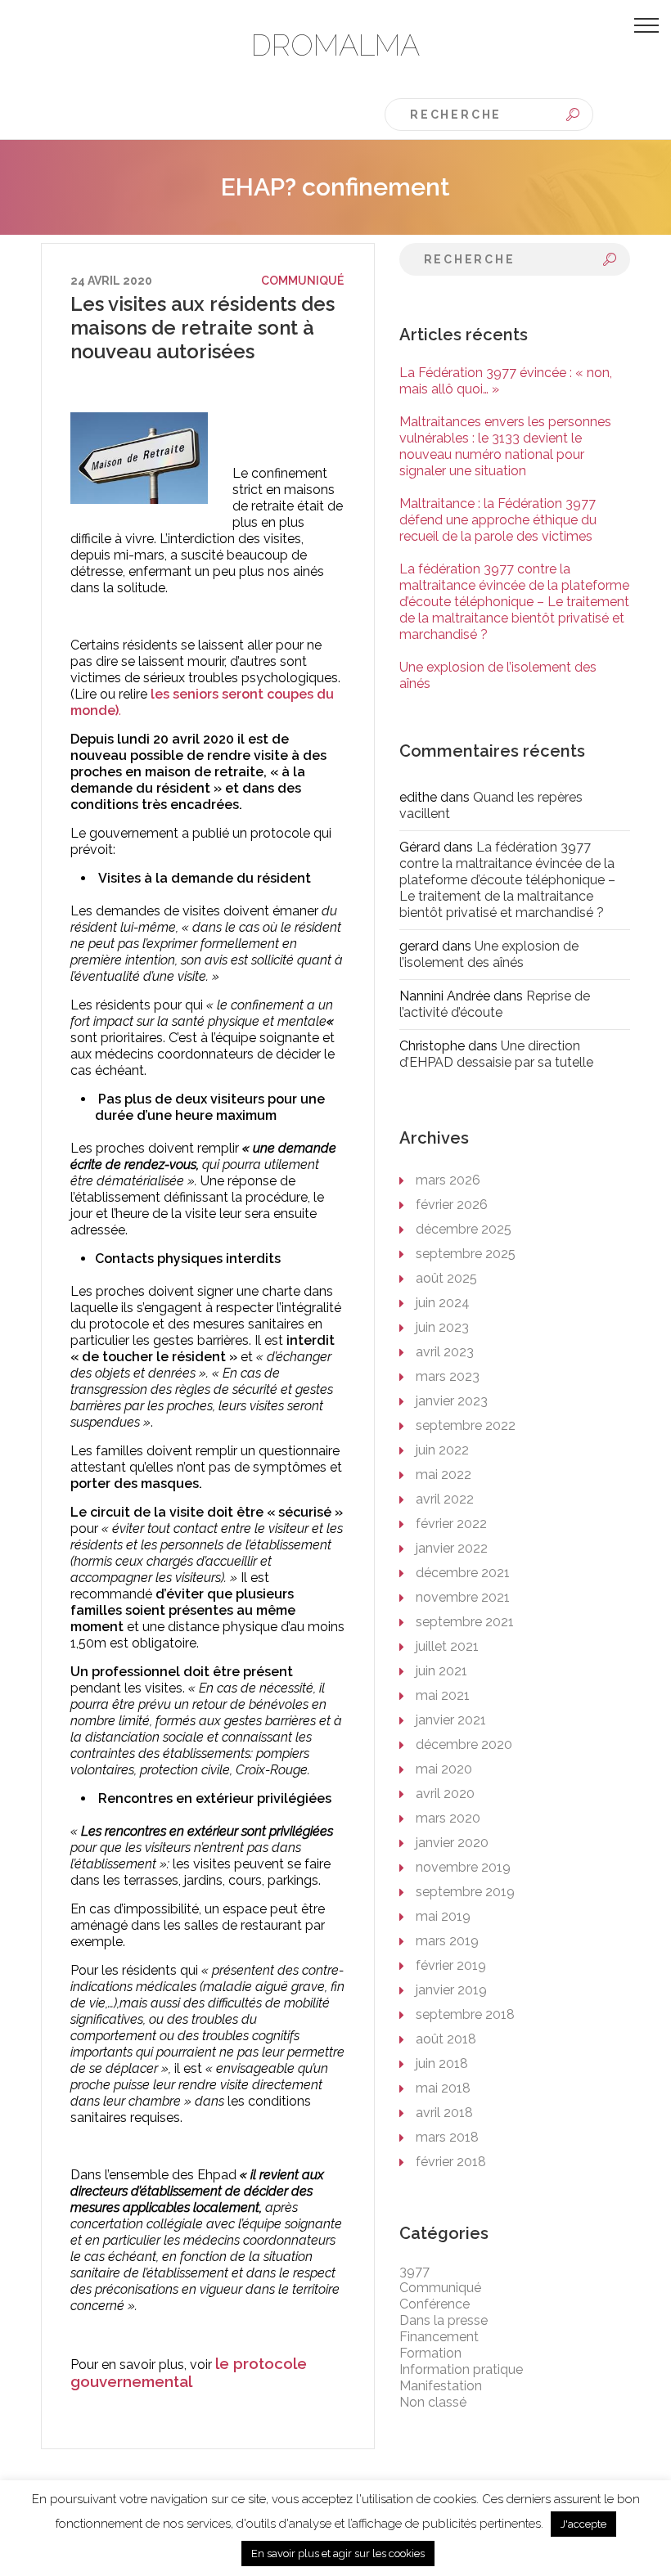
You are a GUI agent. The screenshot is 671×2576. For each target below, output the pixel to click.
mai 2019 (443, 1916)
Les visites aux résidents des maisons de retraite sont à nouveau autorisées (203, 328)
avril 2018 (444, 2113)
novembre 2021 (463, 1597)
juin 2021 (441, 1671)
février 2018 (451, 2162)
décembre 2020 (464, 1744)
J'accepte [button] (583, 2524)
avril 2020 (445, 1794)
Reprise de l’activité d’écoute (495, 1004)
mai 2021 (443, 1695)
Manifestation (441, 2386)
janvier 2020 (452, 1843)
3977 (414, 2271)
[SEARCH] (573, 115)
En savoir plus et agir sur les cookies (338, 2554)
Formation (430, 2353)
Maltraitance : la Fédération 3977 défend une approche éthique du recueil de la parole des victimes (498, 520)
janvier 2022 (452, 1548)
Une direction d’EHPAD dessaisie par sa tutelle (496, 1054)
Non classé (433, 2402)
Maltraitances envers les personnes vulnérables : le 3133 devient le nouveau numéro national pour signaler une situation (505, 446)
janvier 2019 (451, 1990)
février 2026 (452, 1205)
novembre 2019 (463, 1867)
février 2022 (451, 1524)
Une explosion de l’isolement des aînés (489, 954)
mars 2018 (447, 2137)
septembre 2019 (465, 1892)
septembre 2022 (466, 1425)
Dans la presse (444, 2320)
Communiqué (302, 281)
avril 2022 (445, 1499)
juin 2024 (443, 1303)
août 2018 (446, 2039)
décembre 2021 (463, 1573)
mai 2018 (443, 2088)
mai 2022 (444, 1475)
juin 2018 (442, 2063)
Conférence (435, 2304)
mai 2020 (444, 1769)
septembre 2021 (465, 1622)
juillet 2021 (447, 1646)
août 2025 (446, 1278)
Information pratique (461, 2369)
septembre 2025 (466, 1254)
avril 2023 (445, 1352)
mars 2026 (448, 1180)
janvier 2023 (452, 1401)
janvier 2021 (451, 1720)
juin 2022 (442, 1450)
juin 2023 (442, 1327)
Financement (439, 2337)
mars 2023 (448, 1376)
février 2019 (451, 1965)
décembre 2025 (464, 1229)
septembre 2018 (465, 2014)
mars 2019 (447, 1941)
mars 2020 (448, 1818)
